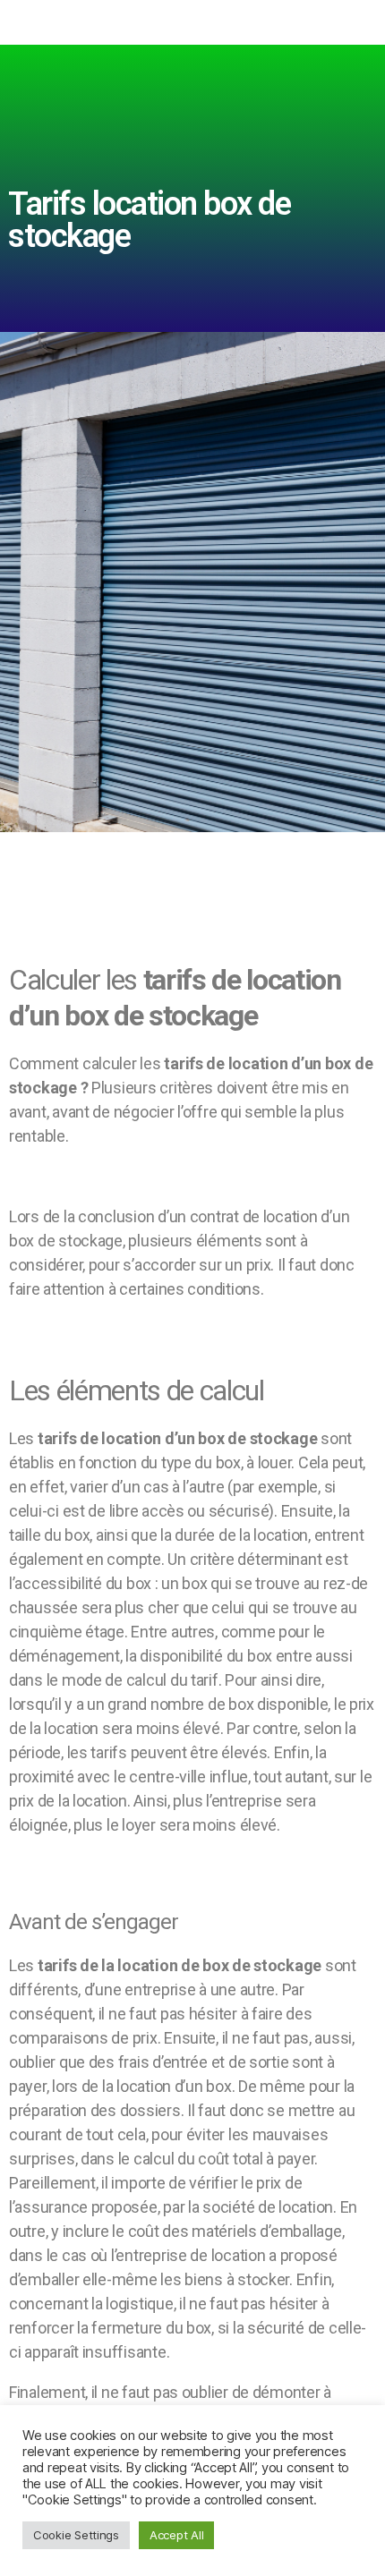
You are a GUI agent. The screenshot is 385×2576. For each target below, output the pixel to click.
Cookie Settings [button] (76, 2535)
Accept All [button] (176, 2535)
